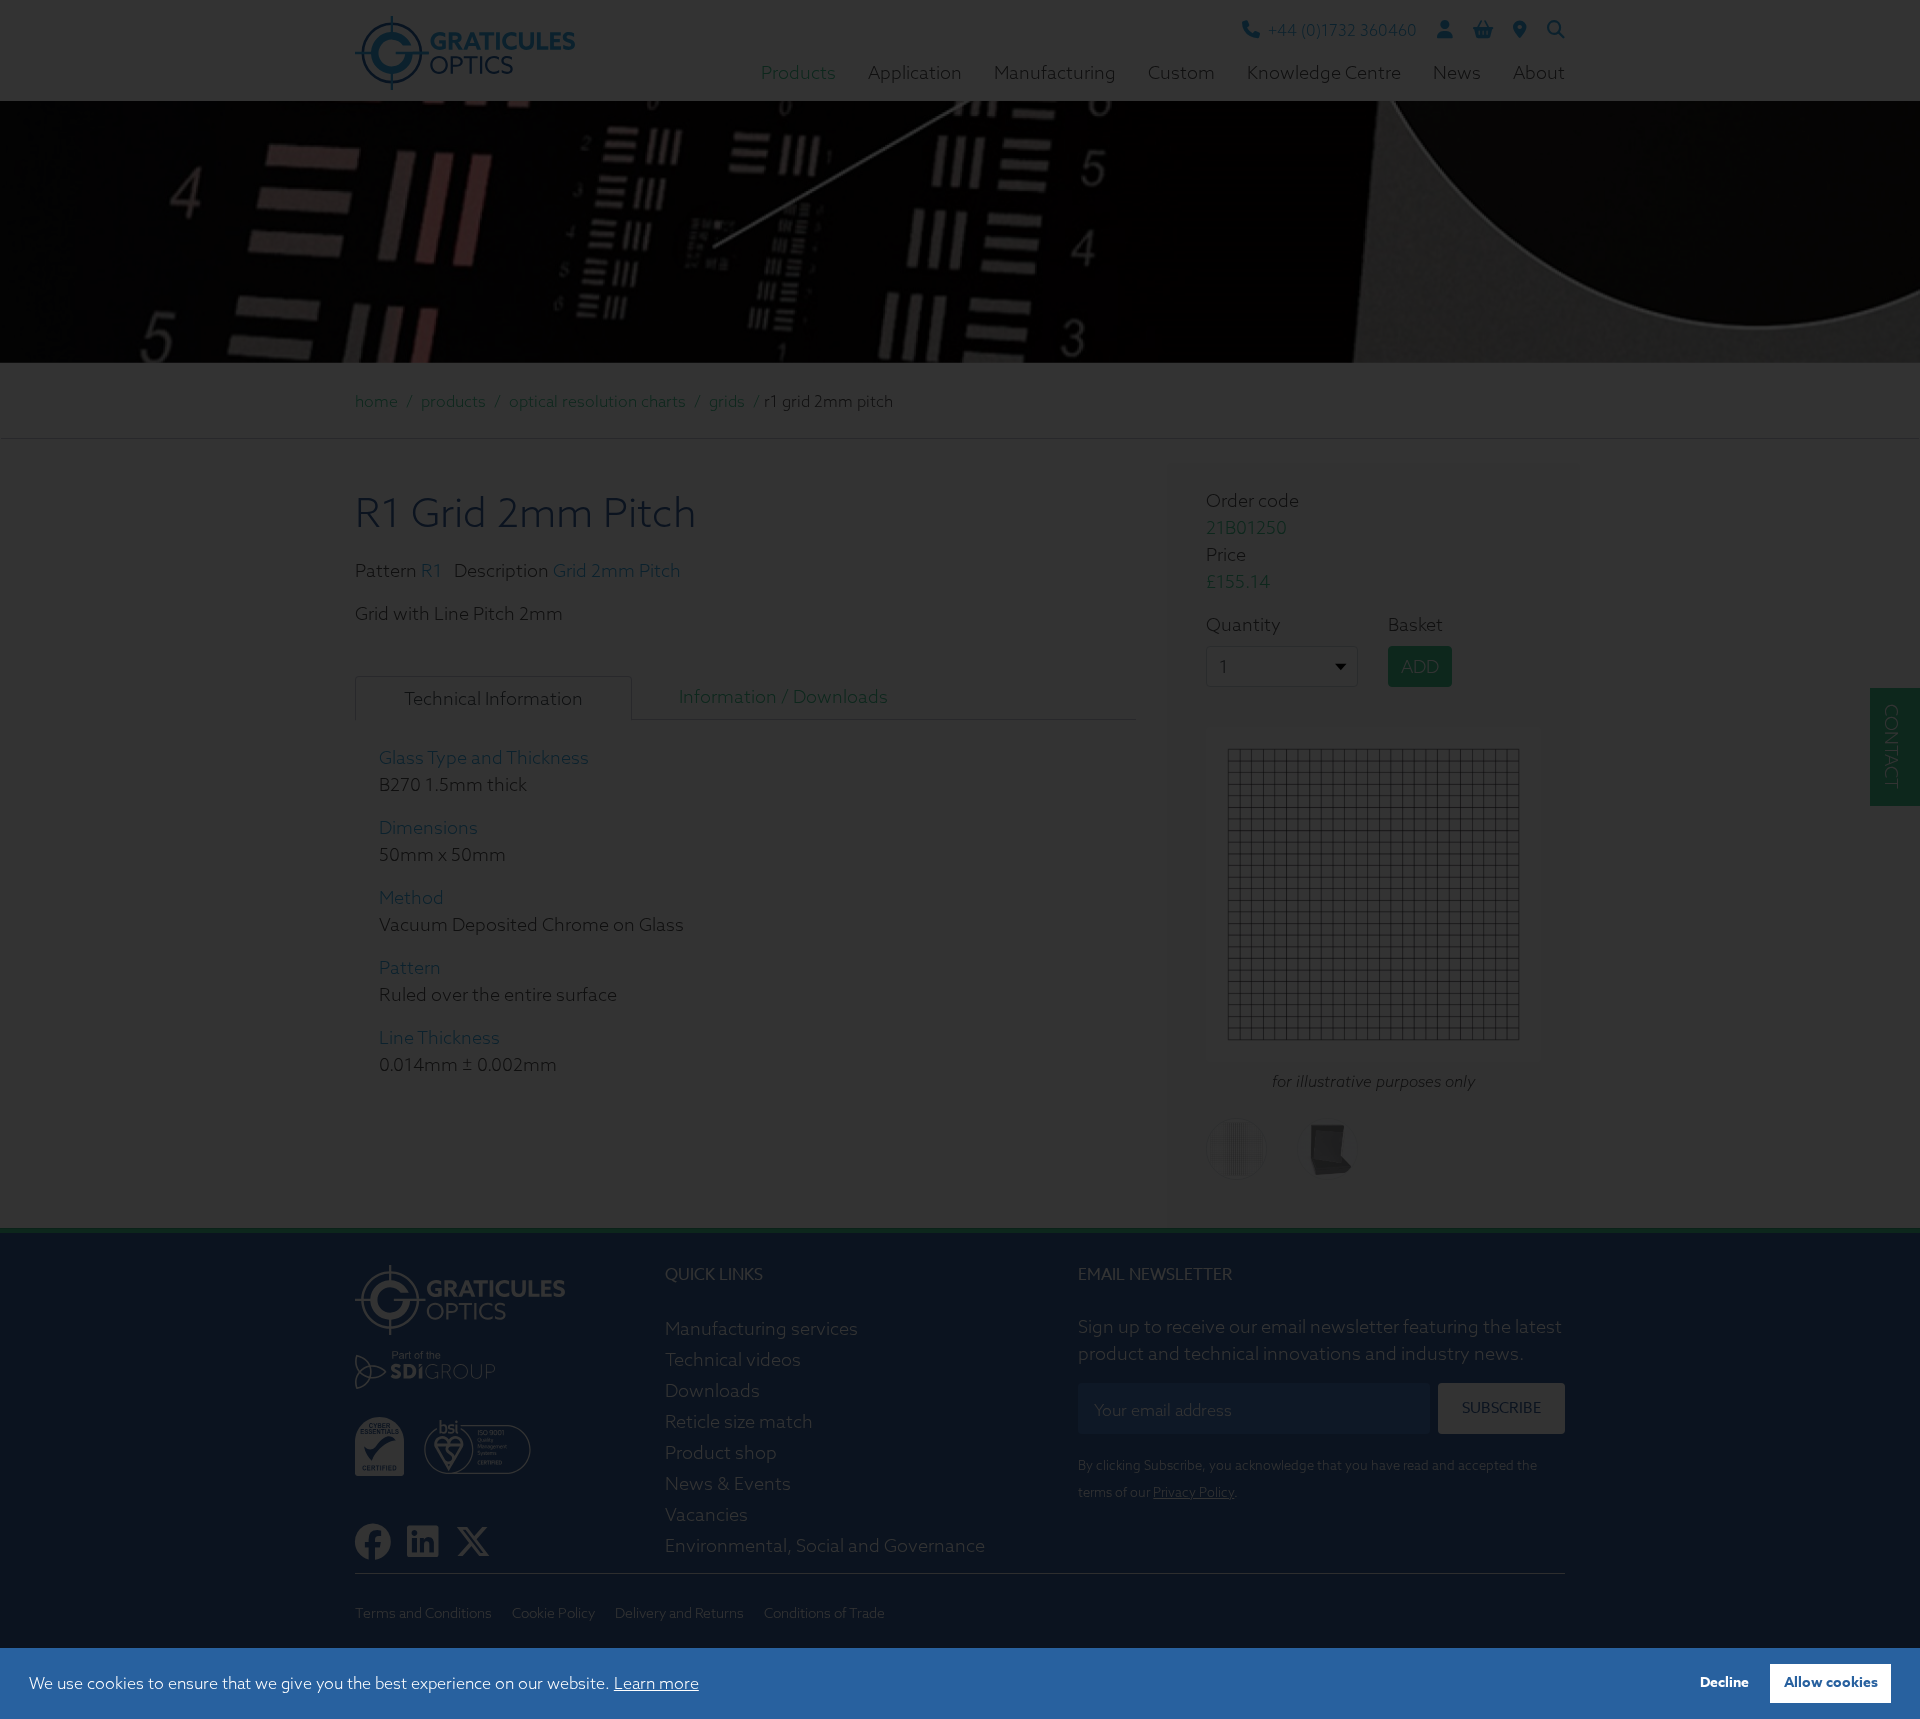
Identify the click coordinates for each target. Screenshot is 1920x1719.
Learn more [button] (656, 1683)
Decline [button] (1724, 1682)
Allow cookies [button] (1831, 1682)
